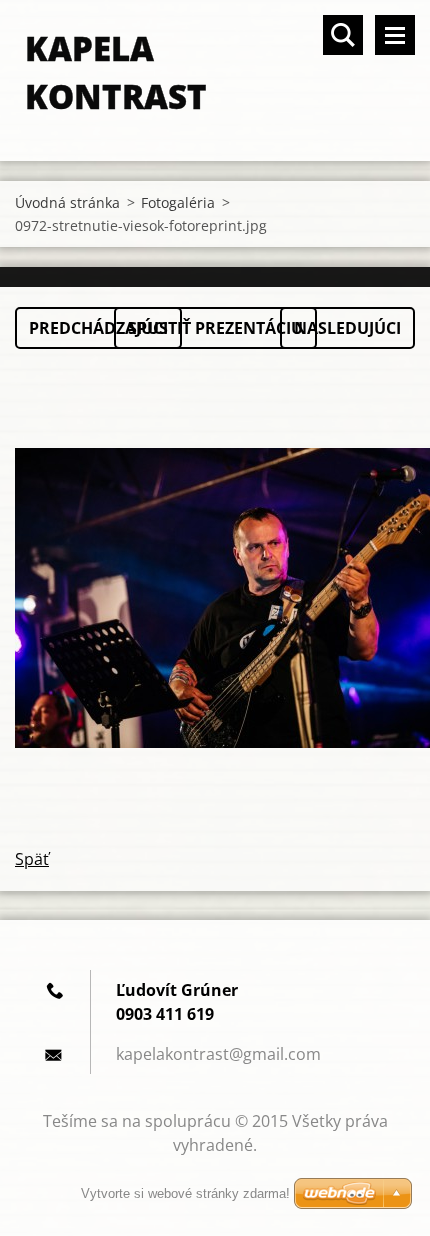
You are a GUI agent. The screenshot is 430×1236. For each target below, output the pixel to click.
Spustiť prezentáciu (215, 328)
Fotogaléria (178, 202)
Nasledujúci (347, 328)
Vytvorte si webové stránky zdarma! (185, 1193)
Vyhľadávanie (343, 35)
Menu (395, 35)
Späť (32, 859)
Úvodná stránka (67, 202)
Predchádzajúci (98, 328)
